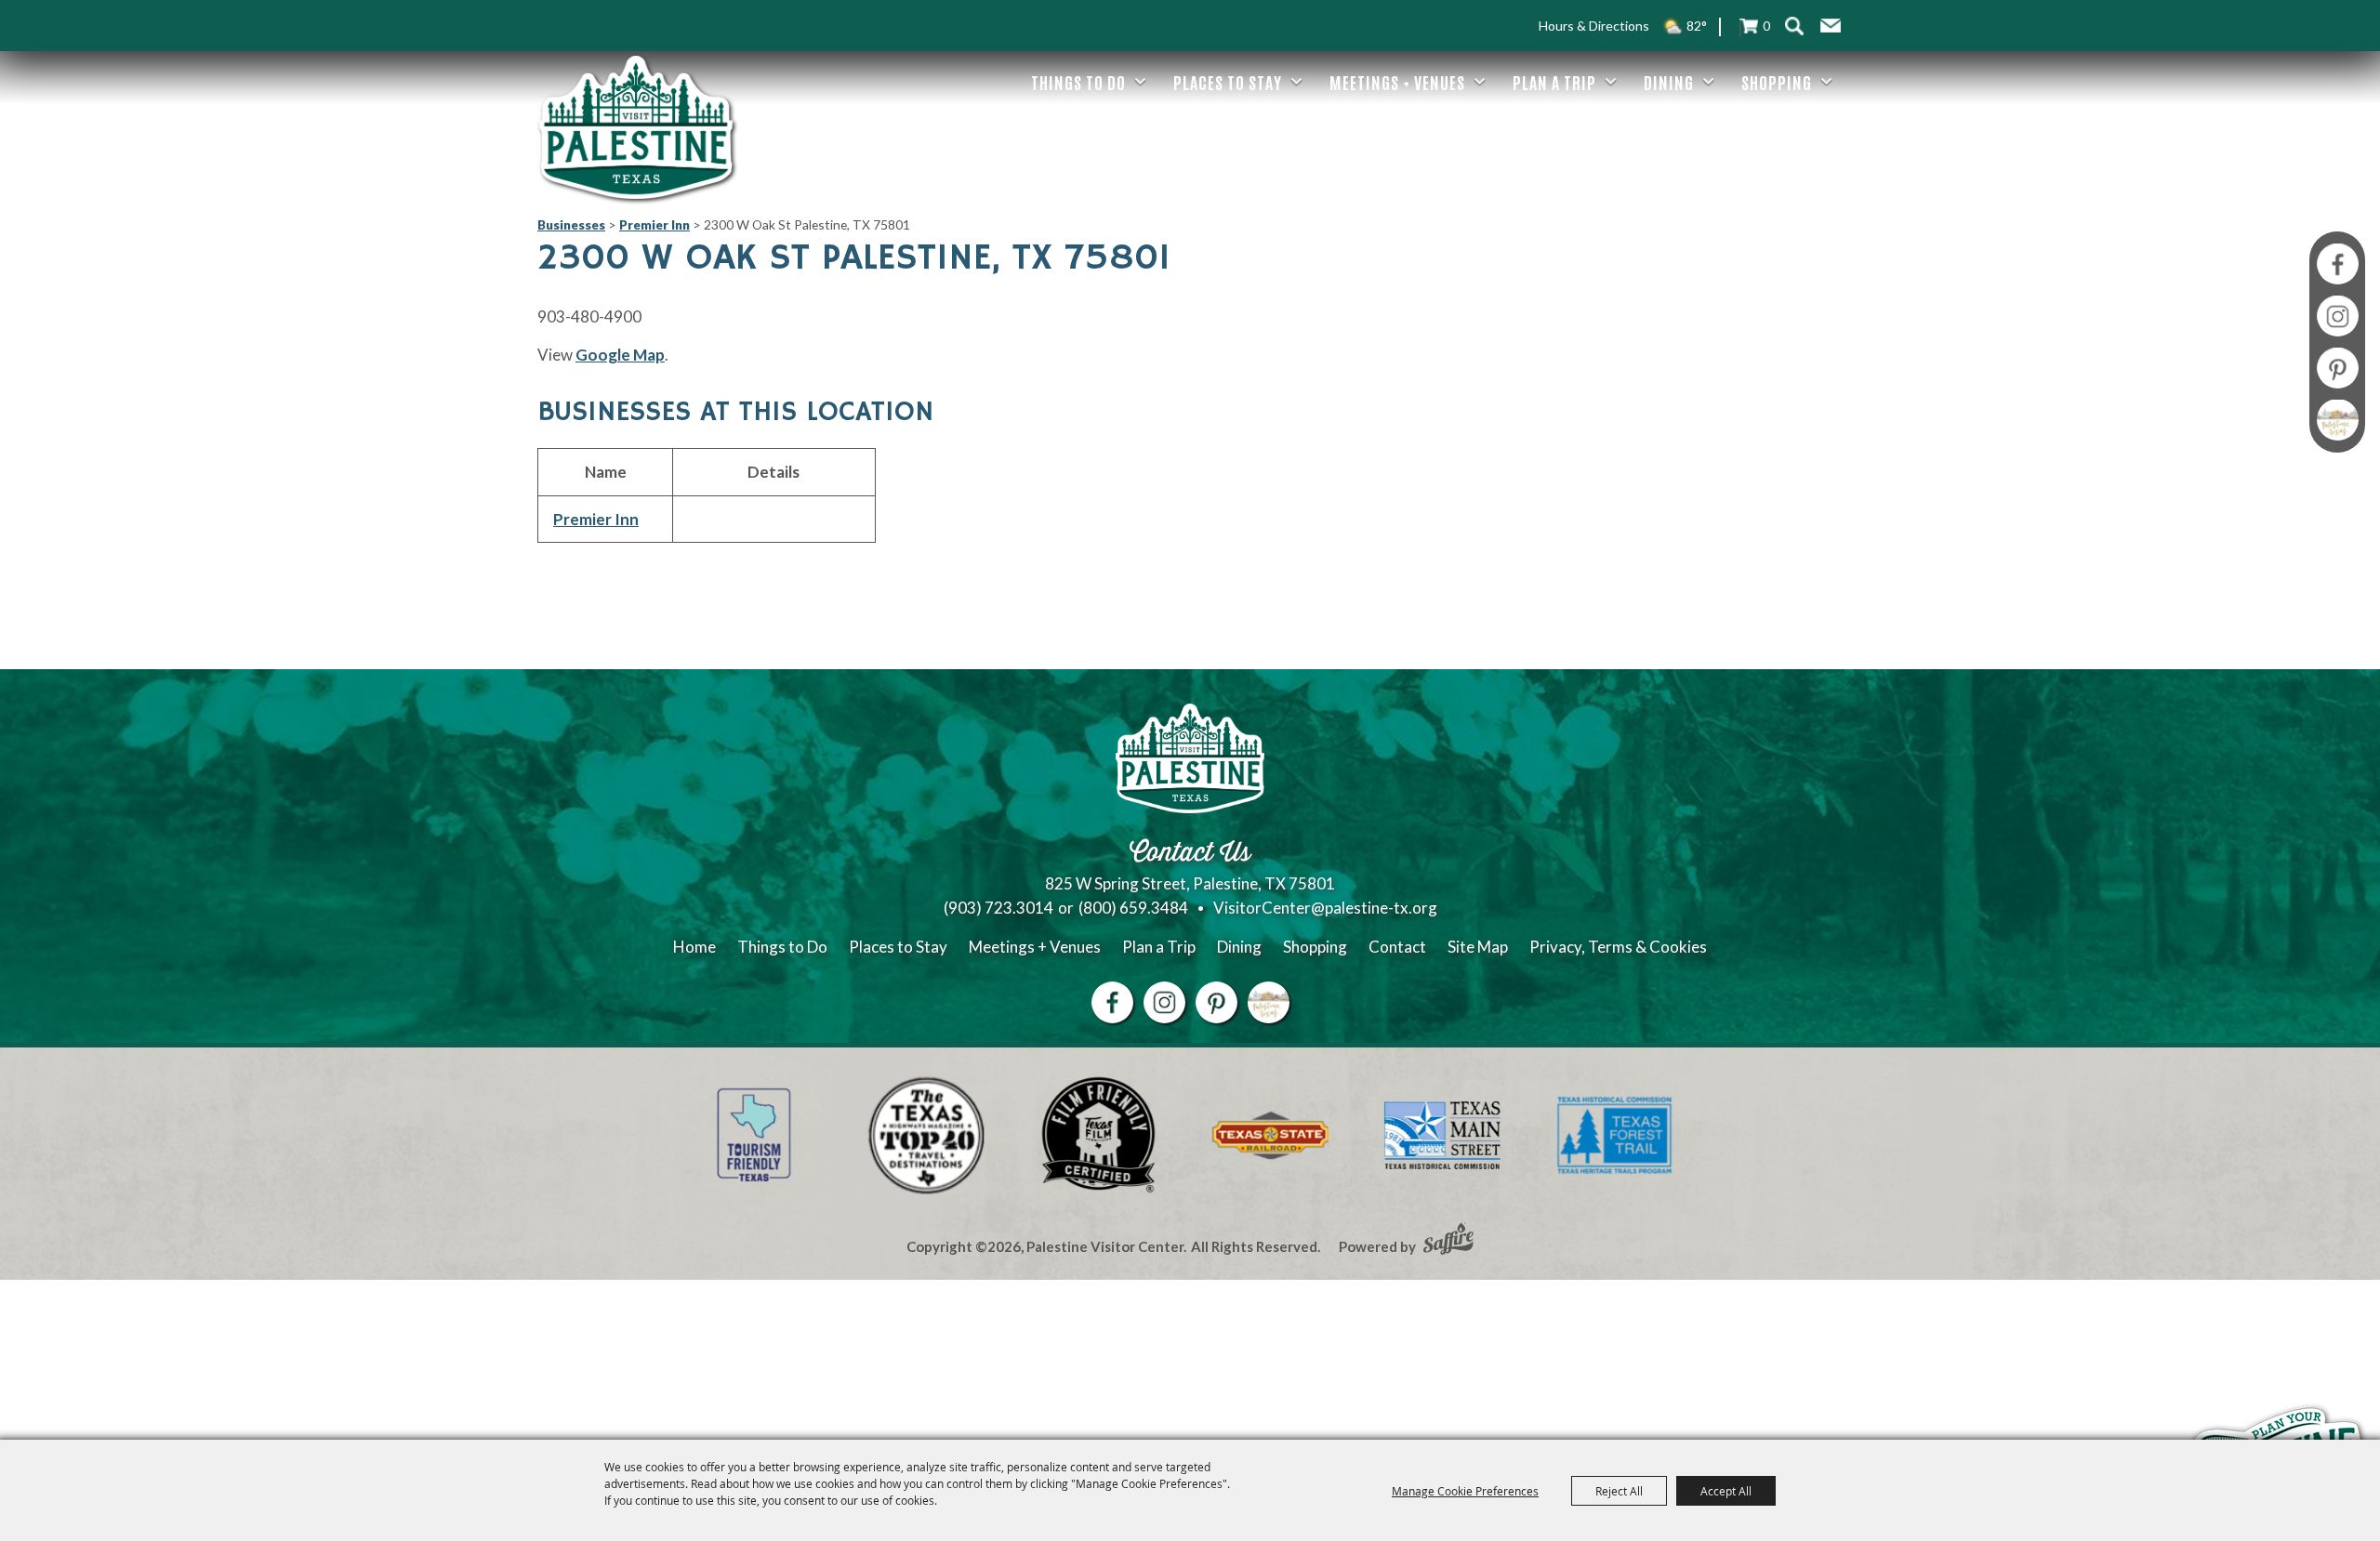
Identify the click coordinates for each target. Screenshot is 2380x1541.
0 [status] (1766, 26)
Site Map (1478, 947)
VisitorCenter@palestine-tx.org (1325, 908)
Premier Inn (654, 224)
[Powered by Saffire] (1448, 1241)
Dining (1669, 82)
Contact (1397, 947)
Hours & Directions (1594, 26)
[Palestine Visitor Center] (636, 127)
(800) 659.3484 (1133, 908)
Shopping (1777, 82)
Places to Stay (1228, 82)
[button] (1831, 26)
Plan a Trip (1554, 82)
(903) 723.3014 (998, 908)
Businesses (571, 224)
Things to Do (1078, 82)
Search (1794, 26)
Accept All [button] (1726, 1491)
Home (694, 947)
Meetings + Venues (1397, 82)
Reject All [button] (1619, 1491)
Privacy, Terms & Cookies (1618, 947)
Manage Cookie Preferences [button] (1465, 1491)
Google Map (620, 355)
